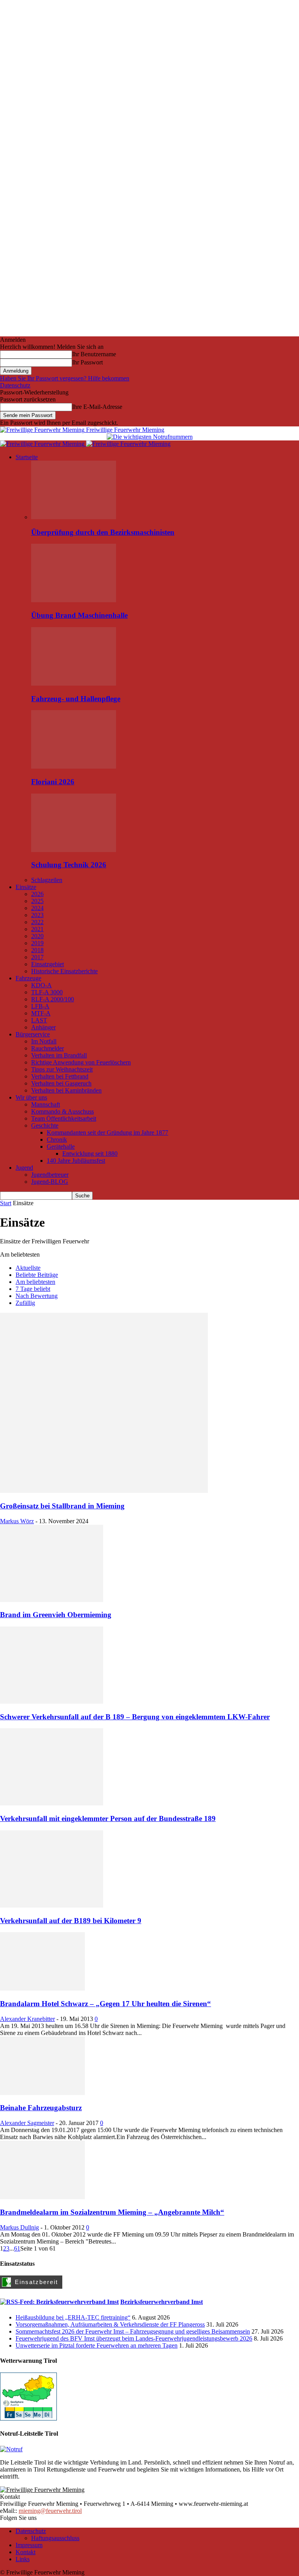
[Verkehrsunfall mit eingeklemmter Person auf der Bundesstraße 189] (52, 1803)
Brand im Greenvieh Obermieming (56, 1615)
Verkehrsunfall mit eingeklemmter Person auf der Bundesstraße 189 (108, 1818)
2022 (37, 922)
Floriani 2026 (53, 782)
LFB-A (40, 1006)
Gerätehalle (61, 1147)
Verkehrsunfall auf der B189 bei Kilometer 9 (71, 1921)
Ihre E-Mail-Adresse (97, 407)
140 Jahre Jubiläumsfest (76, 1161)
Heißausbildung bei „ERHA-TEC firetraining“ (73, 2317)
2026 (37, 894)
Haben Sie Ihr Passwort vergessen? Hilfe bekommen (65, 378)
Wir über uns (31, 1097)
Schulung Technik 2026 (69, 865)
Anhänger (43, 1027)
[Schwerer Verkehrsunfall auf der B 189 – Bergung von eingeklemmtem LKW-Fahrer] (52, 1702)
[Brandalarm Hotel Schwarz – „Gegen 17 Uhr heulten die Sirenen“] (42, 1988)
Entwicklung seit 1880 (90, 1154)
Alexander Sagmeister (27, 2123)
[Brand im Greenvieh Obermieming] (52, 1600)
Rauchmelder (47, 1048)
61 (17, 2248)
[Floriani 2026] (74, 766)
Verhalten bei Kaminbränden (66, 1090)
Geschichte (45, 1125)
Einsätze (26, 887)
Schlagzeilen (47, 880)
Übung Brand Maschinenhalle (79, 615)
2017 (37, 957)
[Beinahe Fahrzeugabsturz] (42, 2093)
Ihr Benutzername (94, 354)
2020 (37, 936)
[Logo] (43, 444)
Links (23, 2559)
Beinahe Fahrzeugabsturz (41, 2108)
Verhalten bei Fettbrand (60, 1076)
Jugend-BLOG (50, 1182)
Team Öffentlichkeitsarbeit (64, 1118)
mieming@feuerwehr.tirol (50, 2511)
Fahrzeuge (28, 978)
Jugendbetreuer (50, 1175)
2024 (37, 908)
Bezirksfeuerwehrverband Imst (162, 2302)
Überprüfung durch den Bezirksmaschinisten (103, 532)
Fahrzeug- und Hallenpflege (76, 699)
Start (6, 1203)
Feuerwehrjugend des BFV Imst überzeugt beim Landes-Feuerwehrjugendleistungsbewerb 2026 (134, 2338)
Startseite (27, 457)
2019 (37, 943)
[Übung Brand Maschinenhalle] (74, 600)
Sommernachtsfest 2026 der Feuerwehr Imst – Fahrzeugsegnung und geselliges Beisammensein (133, 2331)
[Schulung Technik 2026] (74, 850)
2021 (37, 929)
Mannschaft (46, 1104)
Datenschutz (15, 385)
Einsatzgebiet (47, 964)
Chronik (57, 1139)
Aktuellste (28, 1268)
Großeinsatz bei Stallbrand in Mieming (62, 1506)
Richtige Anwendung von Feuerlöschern (81, 1062)
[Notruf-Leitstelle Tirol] (11, 2449)
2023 (37, 915)
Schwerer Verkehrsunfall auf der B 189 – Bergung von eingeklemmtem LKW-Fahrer (135, 1717)
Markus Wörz (17, 1521)
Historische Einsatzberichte (64, 971)
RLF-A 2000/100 (53, 999)
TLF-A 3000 (47, 992)
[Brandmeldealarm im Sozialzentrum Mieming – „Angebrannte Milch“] (42, 2197)
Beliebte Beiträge (37, 1275)
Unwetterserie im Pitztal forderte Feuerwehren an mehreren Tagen (97, 2345)
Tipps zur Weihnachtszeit (62, 1069)
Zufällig (25, 1303)
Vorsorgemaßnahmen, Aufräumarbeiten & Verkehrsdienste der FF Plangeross (110, 2324)
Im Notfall (44, 1041)
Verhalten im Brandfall (59, 1055)
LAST (39, 1020)
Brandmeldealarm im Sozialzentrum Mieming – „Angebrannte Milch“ (112, 2212)
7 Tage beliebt (33, 1289)
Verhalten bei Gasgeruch (61, 1083)
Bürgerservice (33, 1034)
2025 (37, 901)
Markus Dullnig (19, 2227)
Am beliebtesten (35, 1282)
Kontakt (26, 2552)
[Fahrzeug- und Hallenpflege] (74, 683)
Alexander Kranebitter (27, 2019)
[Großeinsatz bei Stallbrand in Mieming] (104, 1491)
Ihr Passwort (87, 362)
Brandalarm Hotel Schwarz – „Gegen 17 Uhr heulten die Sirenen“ (106, 2004)
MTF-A (41, 1013)
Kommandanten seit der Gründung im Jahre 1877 (107, 1132)
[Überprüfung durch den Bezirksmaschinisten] (74, 517)
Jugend (24, 1168)
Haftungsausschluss (55, 2538)
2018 (37, 950)
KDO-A (41, 985)
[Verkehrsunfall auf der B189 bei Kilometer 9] (52, 1905)
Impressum (29, 2545)
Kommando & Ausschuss (62, 1111)
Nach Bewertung (37, 1296)
